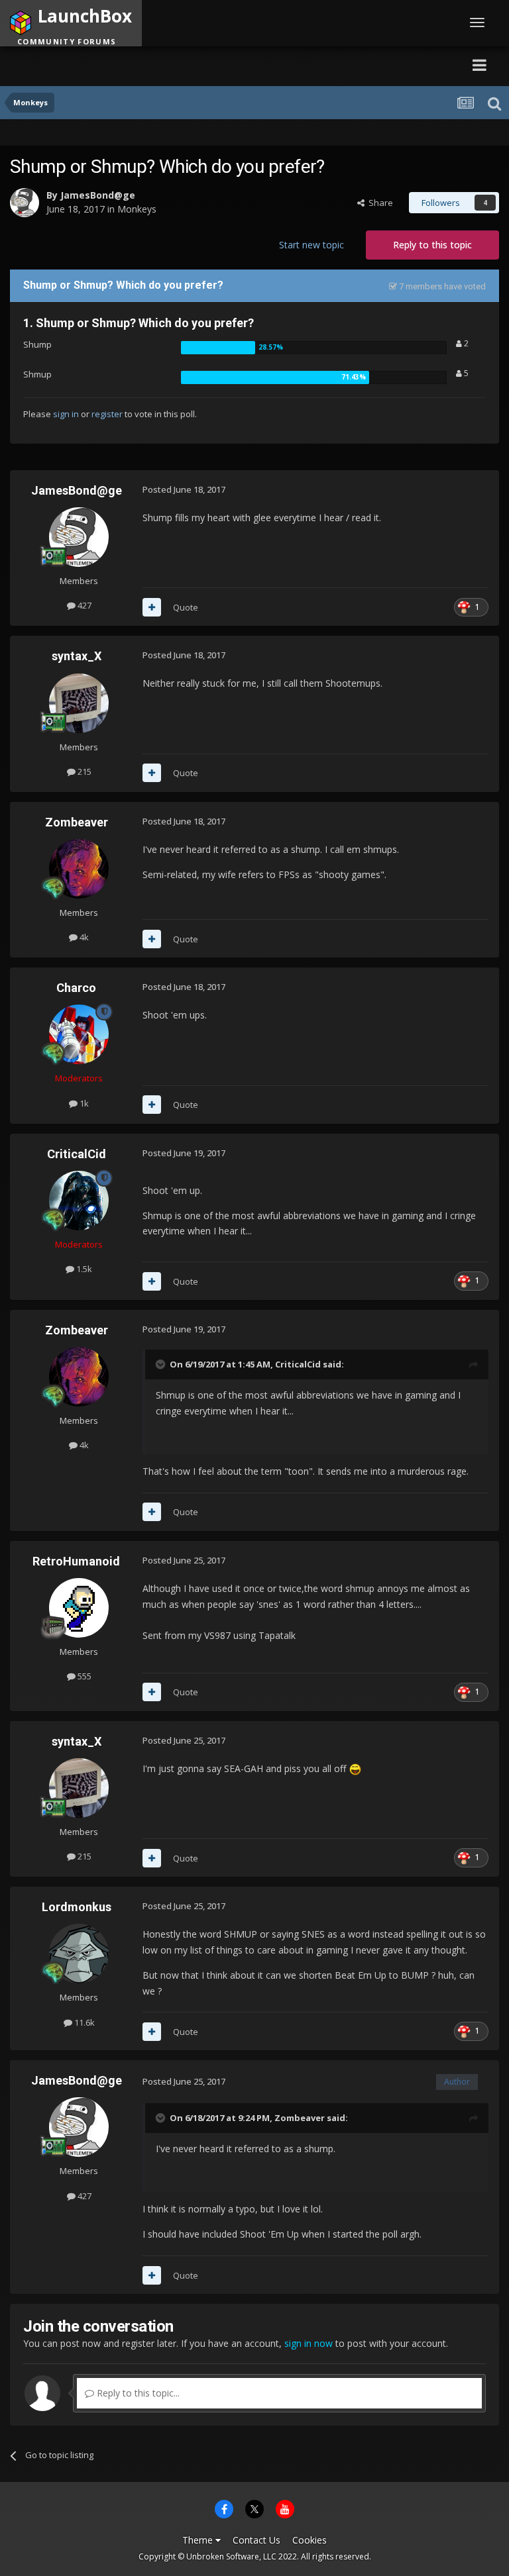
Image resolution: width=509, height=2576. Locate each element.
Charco (76, 988)
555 (84, 1676)
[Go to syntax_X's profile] (79, 703)
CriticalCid (77, 1154)
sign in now (309, 2343)
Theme (199, 2540)
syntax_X (77, 656)
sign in (66, 414)
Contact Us (256, 2540)
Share (379, 203)
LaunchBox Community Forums (135, 65)
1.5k (83, 1269)
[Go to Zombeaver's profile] (79, 869)
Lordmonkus (77, 1907)
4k (83, 937)
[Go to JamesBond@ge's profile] (25, 203)
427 (84, 605)
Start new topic (311, 245)
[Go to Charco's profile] (79, 1034)
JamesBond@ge (98, 195)
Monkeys (137, 209)
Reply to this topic (432, 245)
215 (84, 771)
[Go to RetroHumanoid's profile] (79, 1608)
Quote (186, 607)
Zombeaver (77, 822)
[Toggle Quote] (162, 1364)
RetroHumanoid (76, 1561)
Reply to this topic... (137, 2393)
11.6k (84, 2022)
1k (83, 1103)
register (107, 414)
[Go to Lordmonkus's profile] (79, 1954)
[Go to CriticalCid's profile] (79, 1201)
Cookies (310, 2540)
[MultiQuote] (152, 607)
